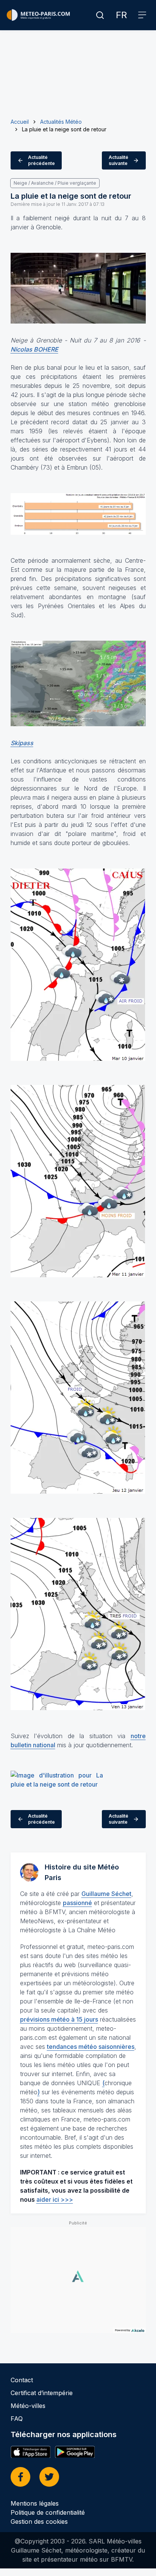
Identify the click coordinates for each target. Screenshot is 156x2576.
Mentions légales (35, 2503)
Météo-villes (28, 2406)
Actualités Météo (61, 122)
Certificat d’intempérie (42, 2393)
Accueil (20, 122)
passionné (77, 1903)
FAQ (17, 2419)
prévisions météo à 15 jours (59, 2019)
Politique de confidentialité (48, 2512)
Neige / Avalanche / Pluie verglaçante (55, 183)
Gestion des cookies (39, 2522)
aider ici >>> (55, 2199)
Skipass (22, 743)
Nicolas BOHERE (34, 349)
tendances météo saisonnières (91, 2047)
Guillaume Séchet (106, 1894)
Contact (22, 2380)
